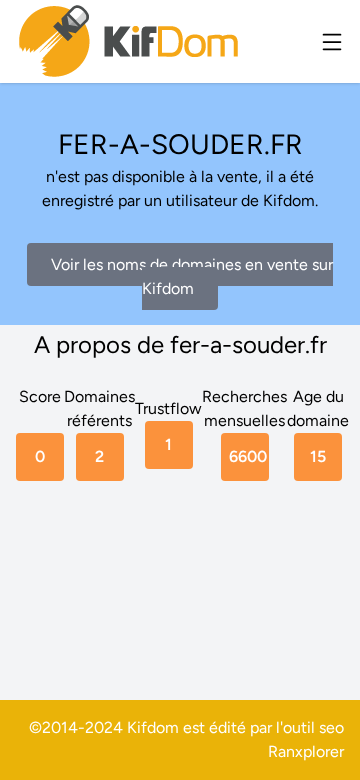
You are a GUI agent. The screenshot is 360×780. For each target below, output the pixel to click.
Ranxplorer (306, 751)
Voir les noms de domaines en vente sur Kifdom (192, 276)
